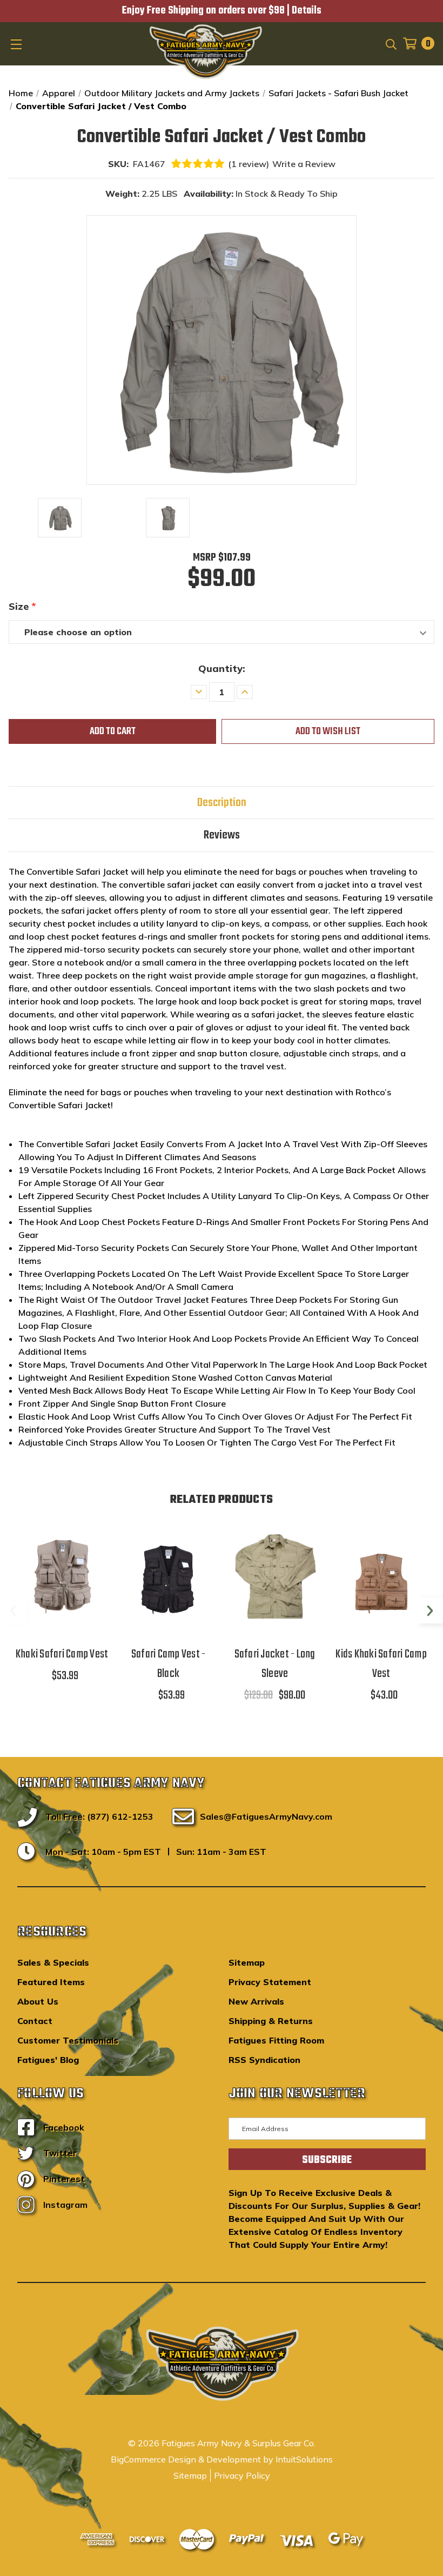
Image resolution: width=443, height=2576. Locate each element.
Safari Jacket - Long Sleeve (275, 1664)
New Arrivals (256, 2001)
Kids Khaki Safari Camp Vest (381, 1664)
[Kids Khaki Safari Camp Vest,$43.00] (381, 1577)
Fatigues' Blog (48, 2060)
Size (22, 606)
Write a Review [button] (304, 164)
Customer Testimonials (68, 2040)
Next (430, 1610)
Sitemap (247, 1962)
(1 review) (249, 164)
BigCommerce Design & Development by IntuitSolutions (222, 2459)
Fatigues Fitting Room (276, 2040)
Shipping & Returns (271, 2021)
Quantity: (222, 668)
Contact (35, 2021)
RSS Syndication (264, 2060)
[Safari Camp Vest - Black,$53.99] (168, 1577)
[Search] (390, 43)
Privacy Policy (242, 2475)
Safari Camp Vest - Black (169, 1664)
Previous (13, 1610)
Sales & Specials (53, 1962)
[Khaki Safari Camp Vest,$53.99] (62, 1577)
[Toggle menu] (17, 44)
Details (307, 11)
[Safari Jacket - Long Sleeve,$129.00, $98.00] (275, 1577)
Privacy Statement (270, 1982)
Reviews (222, 835)
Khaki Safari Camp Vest (62, 1654)
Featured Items (51, 1982)
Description (222, 803)
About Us (38, 2001)
